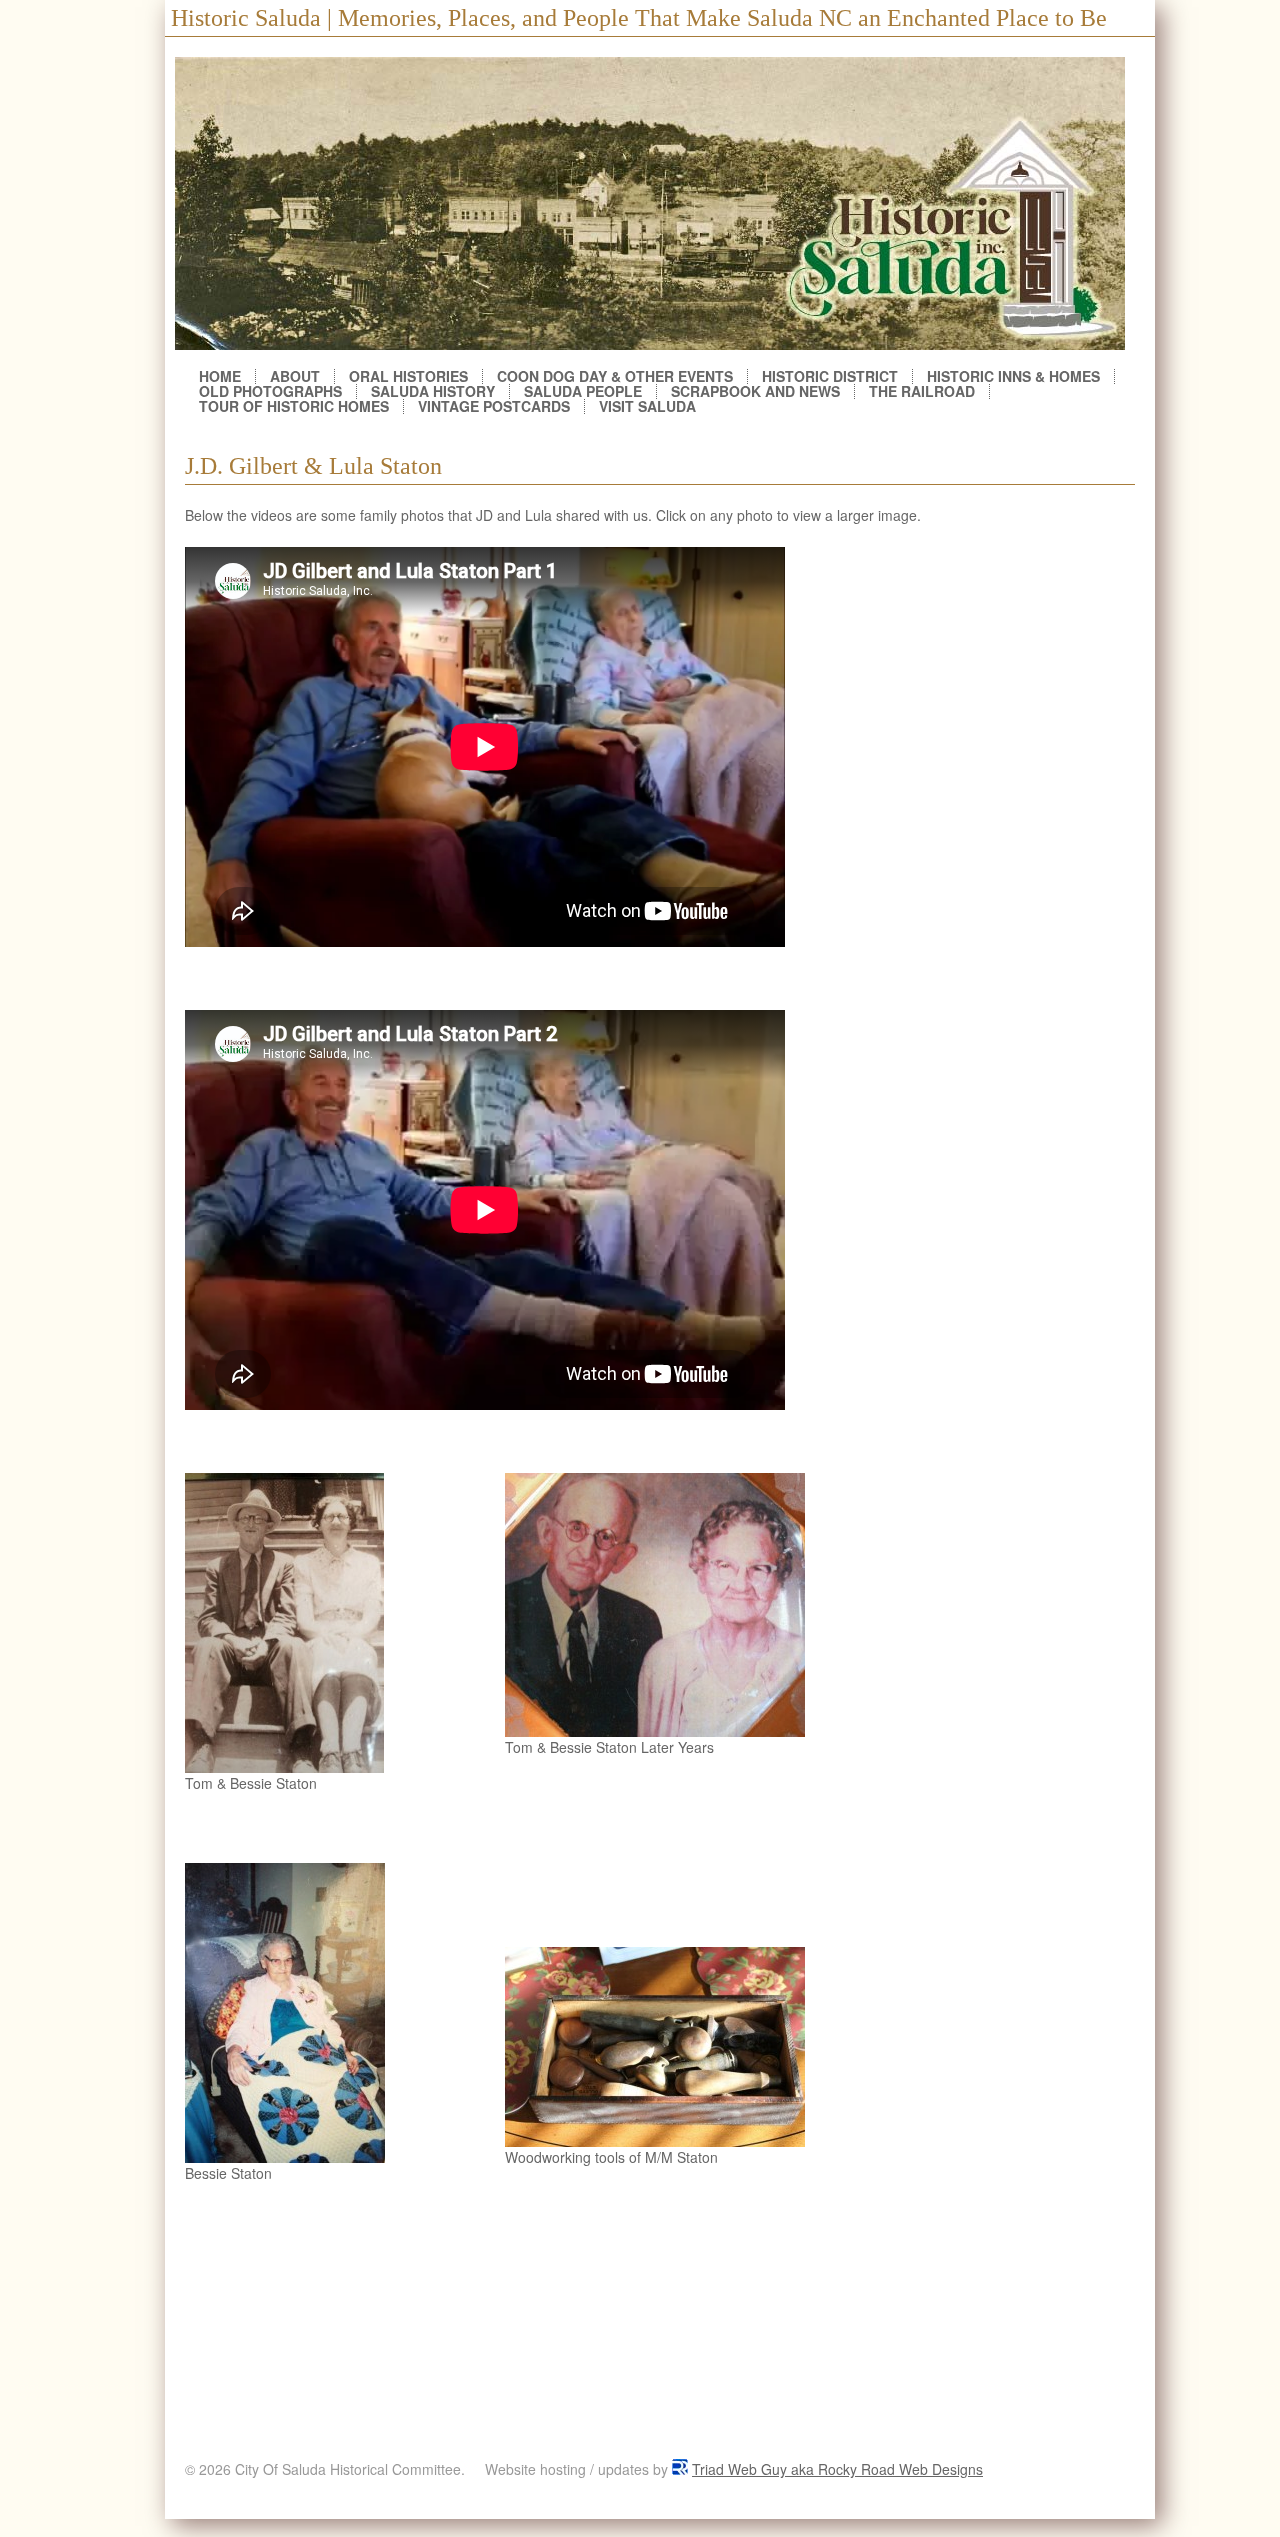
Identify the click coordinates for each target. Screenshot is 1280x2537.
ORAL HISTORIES (408, 376)
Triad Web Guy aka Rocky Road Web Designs (837, 2469)
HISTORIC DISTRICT (830, 376)
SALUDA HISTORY (433, 391)
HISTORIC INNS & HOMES (1013, 376)
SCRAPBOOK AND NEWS (755, 391)
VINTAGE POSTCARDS (494, 406)
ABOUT (295, 376)
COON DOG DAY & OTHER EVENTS (615, 376)
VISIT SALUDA (647, 406)
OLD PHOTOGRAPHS (270, 391)
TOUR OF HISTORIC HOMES (294, 406)
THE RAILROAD (922, 391)
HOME (220, 376)
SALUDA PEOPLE (583, 391)
